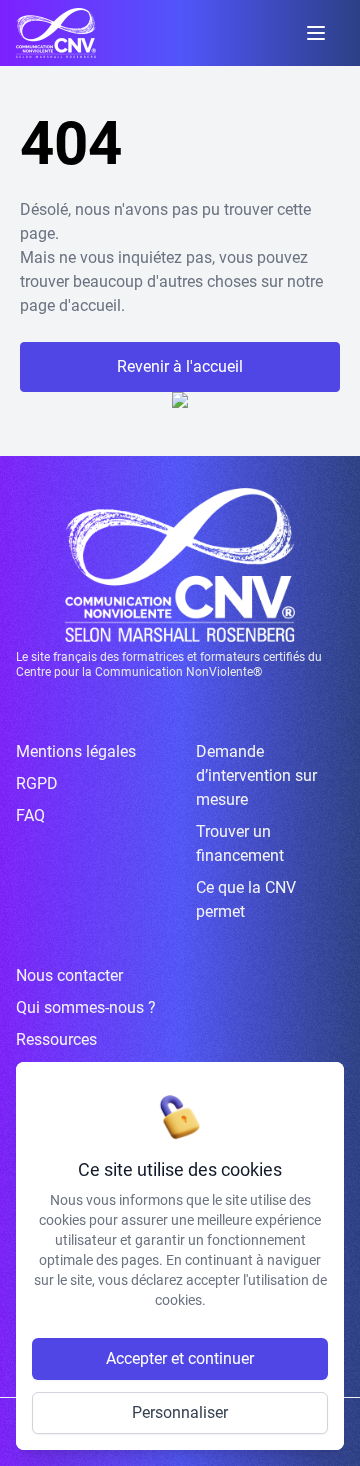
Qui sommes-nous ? (86, 1007)
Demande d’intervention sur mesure (256, 775)
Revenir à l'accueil (180, 366)
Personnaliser (180, 1412)
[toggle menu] (316, 33)
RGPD (37, 783)
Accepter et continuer (180, 1358)
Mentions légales (76, 751)
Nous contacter (69, 975)
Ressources (56, 1039)
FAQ (30, 815)
